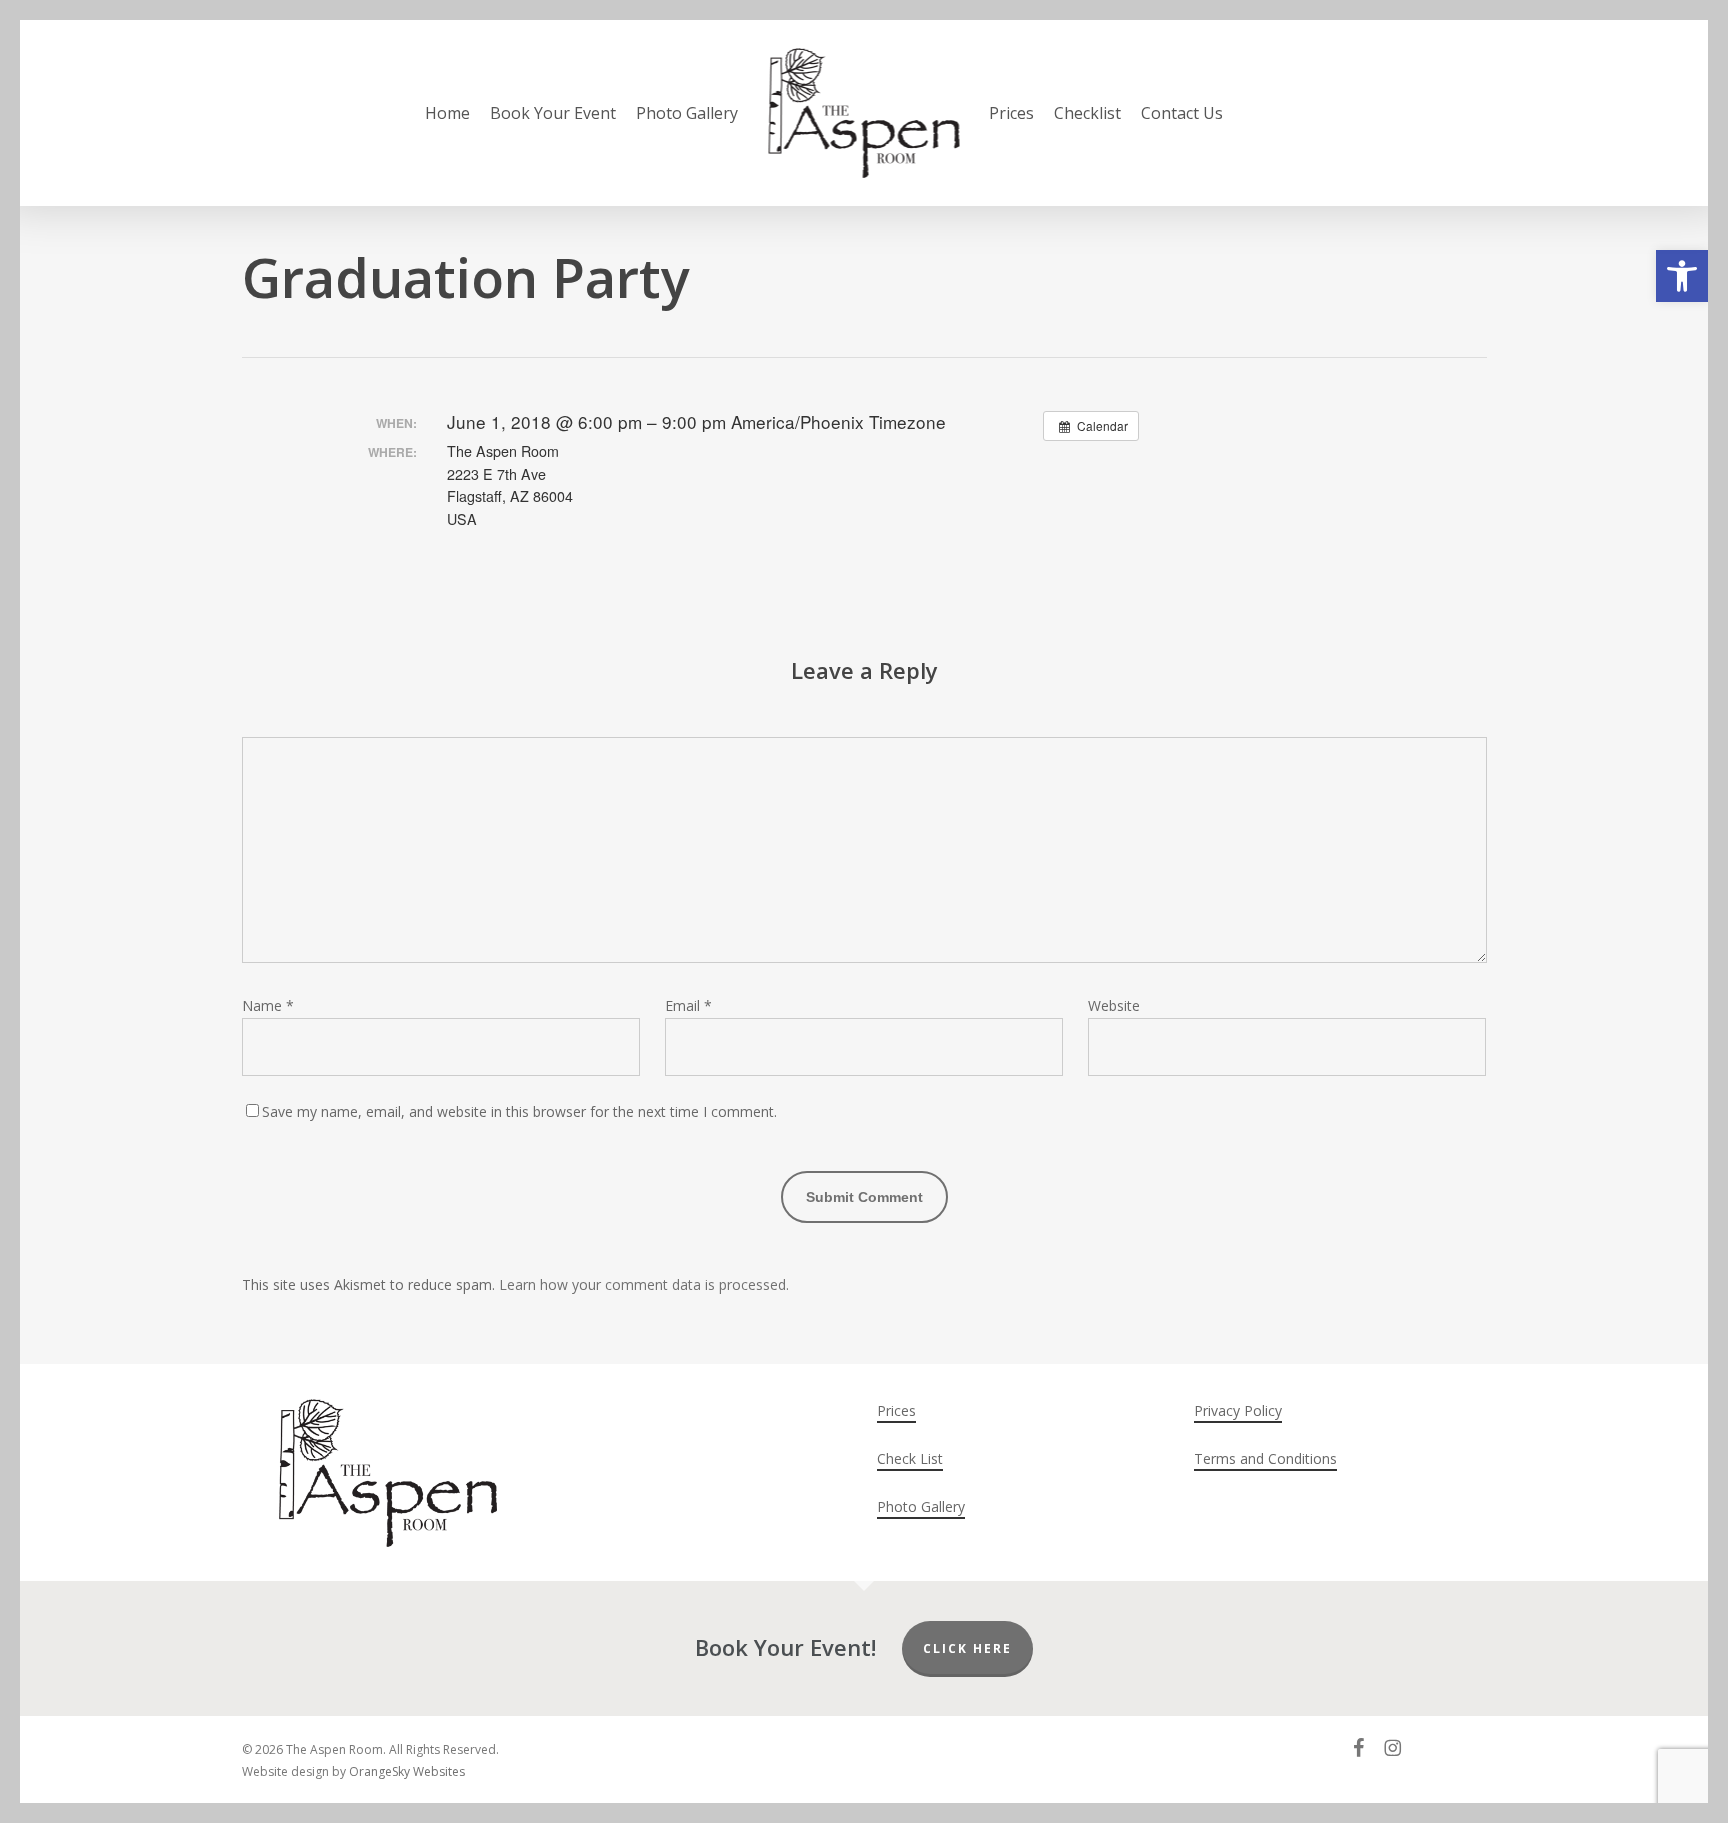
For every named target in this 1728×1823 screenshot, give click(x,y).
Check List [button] (910, 1458)
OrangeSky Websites (407, 1771)
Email (688, 1005)
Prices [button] (896, 1410)
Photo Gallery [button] (921, 1506)
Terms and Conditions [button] (1265, 1458)
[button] (1682, 276)
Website (1114, 1005)
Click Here (967, 1648)
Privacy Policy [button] (1238, 1410)
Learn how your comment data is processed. (644, 1284)
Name (268, 1005)
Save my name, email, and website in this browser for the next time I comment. (519, 1111)
